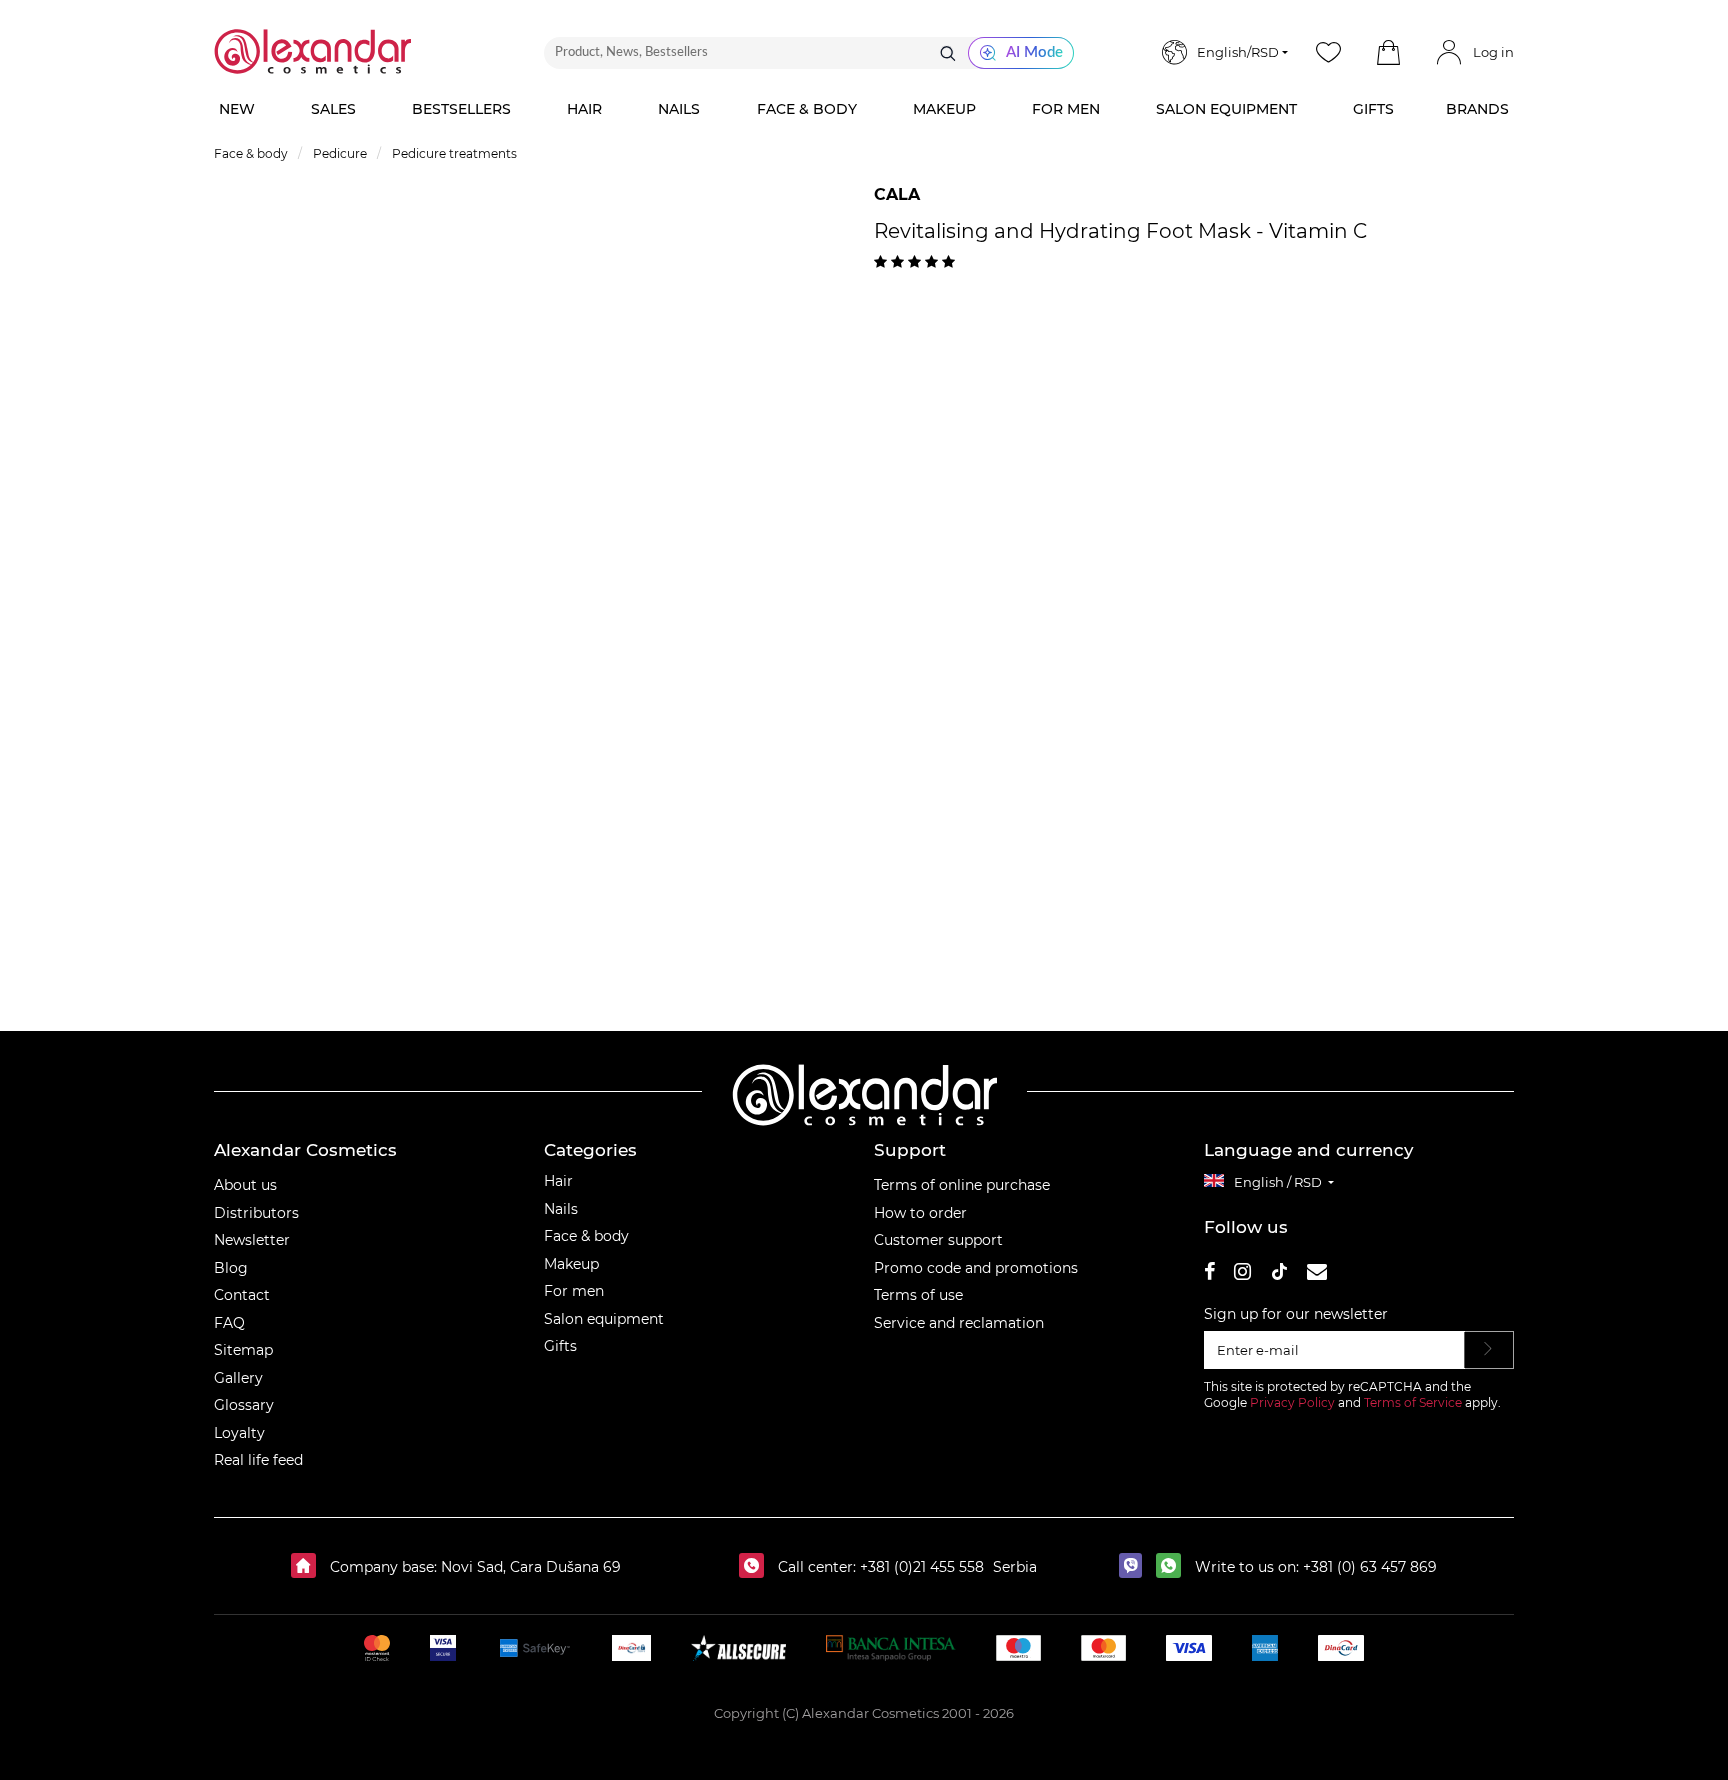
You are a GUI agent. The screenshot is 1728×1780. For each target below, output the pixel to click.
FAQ (229, 1323)
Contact (242, 1295)
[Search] (948, 53)
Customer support (938, 1240)
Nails (561, 1209)
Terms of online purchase (962, 1185)
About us (245, 1185)
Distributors (256, 1213)
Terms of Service (1413, 1402)
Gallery (238, 1378)
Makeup (571, 1264)
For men (574, 1291)
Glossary (244, 1405)
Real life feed (258, 1460)
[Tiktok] (1279, 1274)
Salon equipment (604, 1319)
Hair (558, 1181)
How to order (920, 1213)
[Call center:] (756, 1567)
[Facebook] (1210, 1274)
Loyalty (239, 1433)
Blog (231, 1268)
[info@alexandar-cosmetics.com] (1317, 1274)
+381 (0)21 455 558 (920, 1567)
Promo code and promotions (976, 1268)
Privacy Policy (1292, 1402)
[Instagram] (1242, 1274)
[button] (1388, 53)
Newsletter (252, 1240)
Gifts (560, 1346)
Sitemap (243, 1350)
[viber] (1135, 1567)
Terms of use (918, 1295)
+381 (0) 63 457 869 (1370, 1567)
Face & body (586, 1236)
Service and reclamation (959, 1323)
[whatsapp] (1173, 1567)
